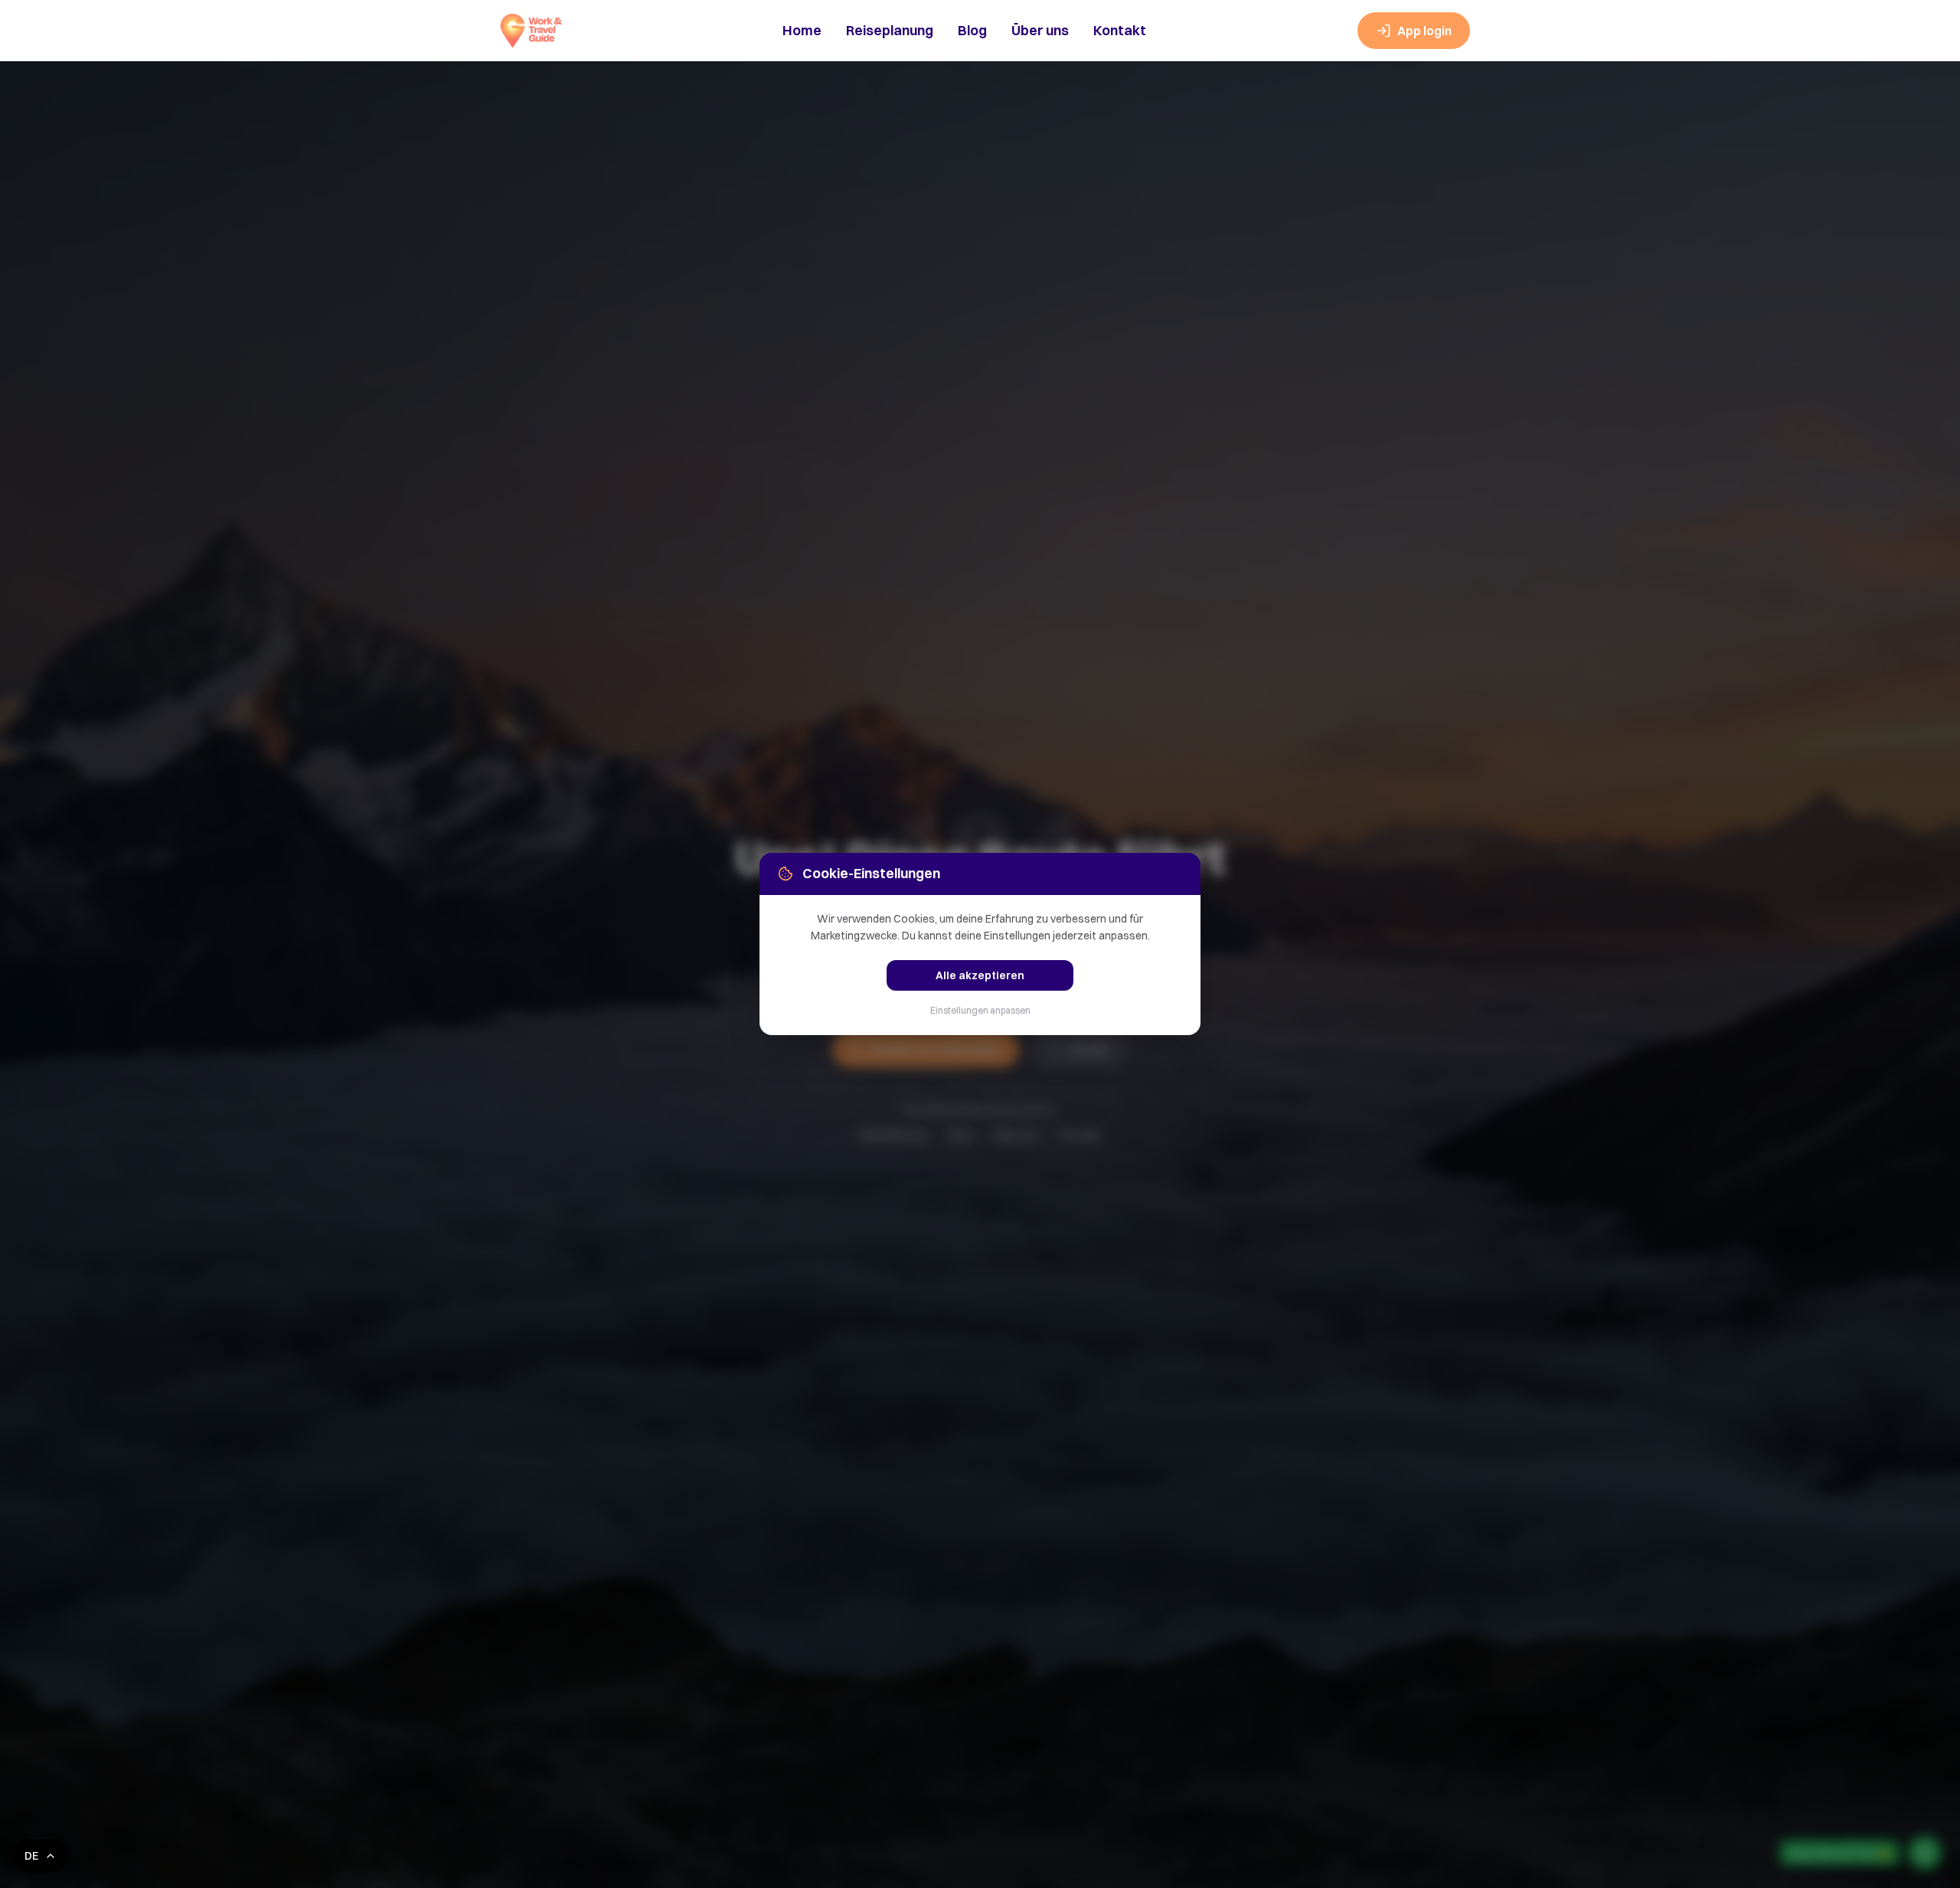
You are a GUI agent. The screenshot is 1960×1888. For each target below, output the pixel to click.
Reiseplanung (890, 30)
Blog (972, 30)
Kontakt (1120, 30)
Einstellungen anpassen (980, 1010)
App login (1424, 31)
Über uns (1040, 30)
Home (802, 30)
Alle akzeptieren (980, 975)
